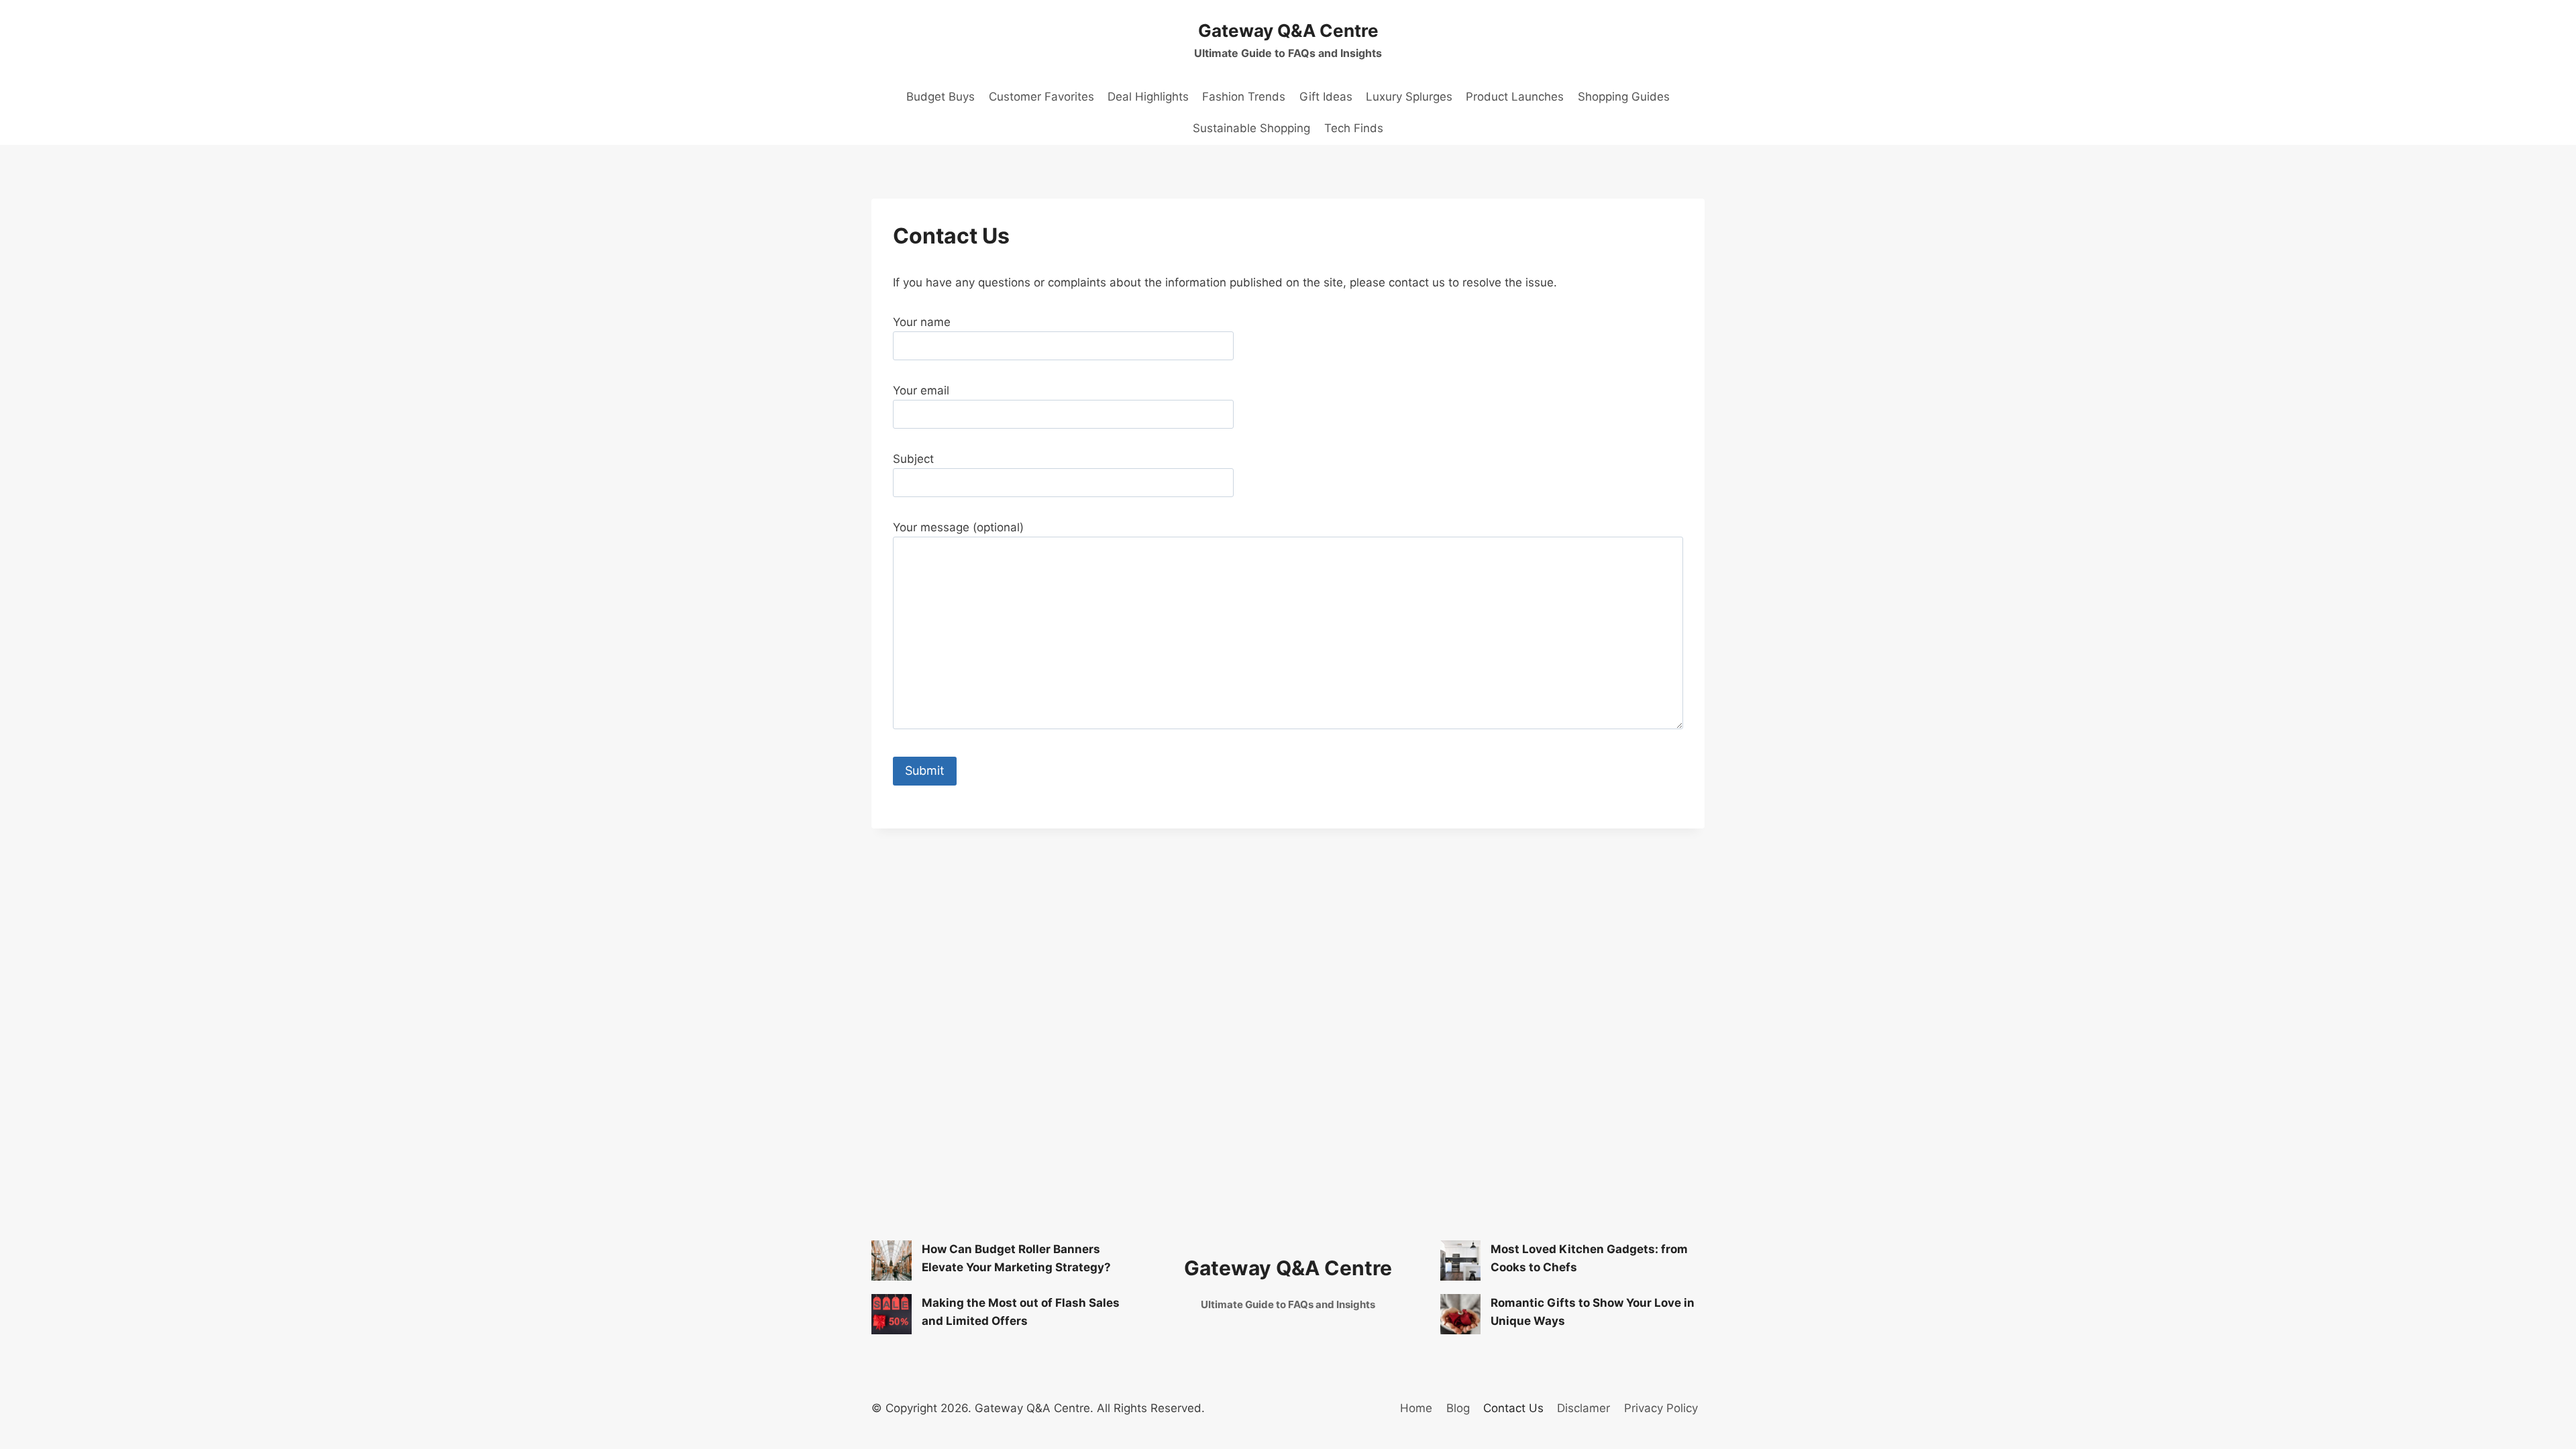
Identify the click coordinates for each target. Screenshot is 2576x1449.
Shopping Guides (1624, 97)
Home (1416, 1408)
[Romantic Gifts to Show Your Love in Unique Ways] (1460, 1314)
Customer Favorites (1041, 97)
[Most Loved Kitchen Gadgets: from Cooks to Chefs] (1460, 1260)
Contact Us (1513, 1408)
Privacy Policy (1661, 1408)
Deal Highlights (1148, 97)
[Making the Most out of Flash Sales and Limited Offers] (892, 1314)
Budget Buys (941, 97)
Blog (1458, 1408)
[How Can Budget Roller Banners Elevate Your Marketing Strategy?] (892, 1260)
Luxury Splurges (1409, 97)
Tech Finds (1354, 128)
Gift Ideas (1326, 97)
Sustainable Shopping (1251, 128)
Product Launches (1515, 97)
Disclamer (1584, 1408)
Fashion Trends (1244, 97)
